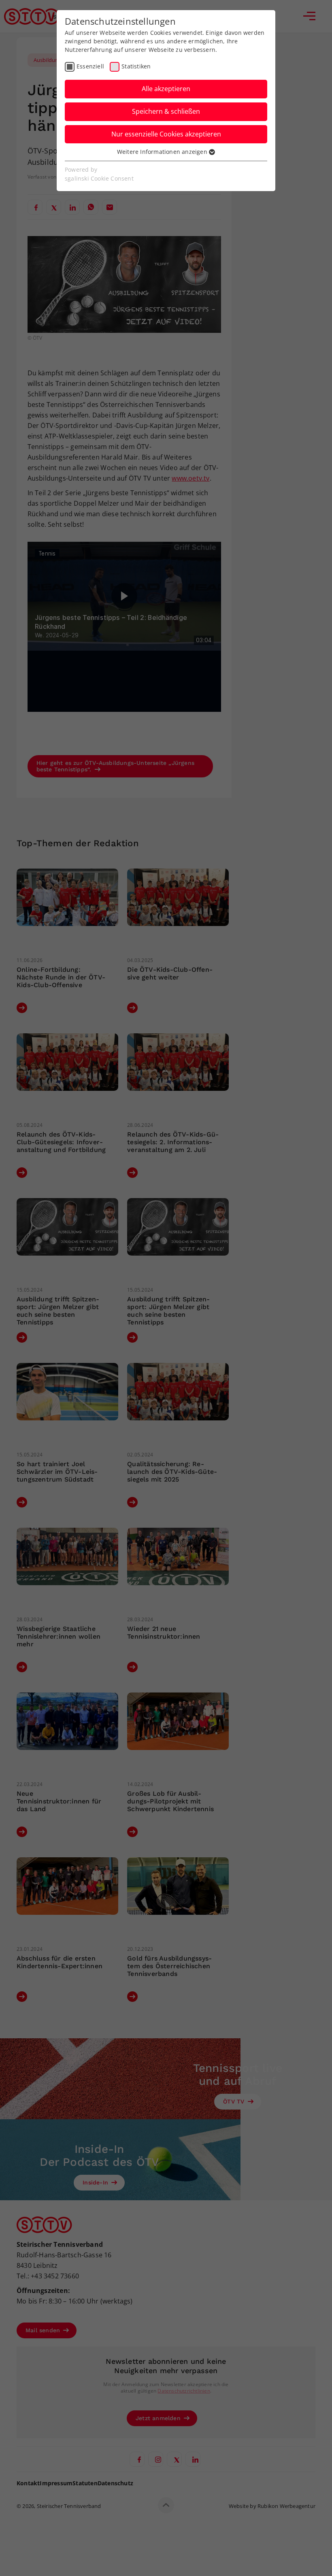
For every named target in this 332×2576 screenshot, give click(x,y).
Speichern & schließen (166, 111)
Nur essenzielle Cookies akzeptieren (166, 134)
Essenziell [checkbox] (90, 66)
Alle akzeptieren (166, 89)
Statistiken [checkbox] (136, 66)
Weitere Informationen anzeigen (163, 152)
